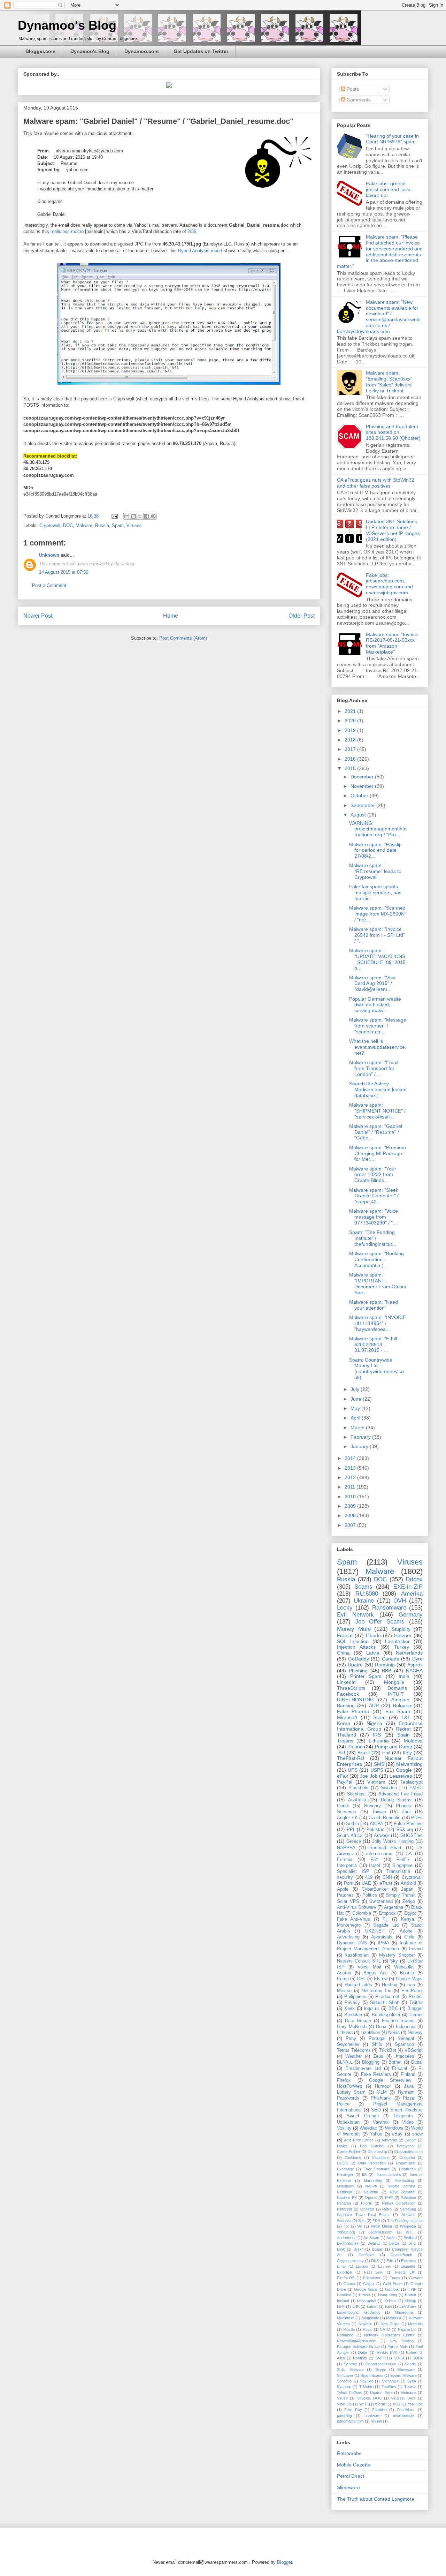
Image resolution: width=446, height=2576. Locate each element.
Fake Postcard (376, 2169)
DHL (362, 1979)
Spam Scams (372, 2375)
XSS (396, 2404)
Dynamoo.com (141, 51)
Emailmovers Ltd (363, 2069)
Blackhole (358, 1788)
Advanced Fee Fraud (401, 1794)
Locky (345, 1608)
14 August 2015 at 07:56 (64, 572)
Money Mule (354, 1629)
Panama (344, 2203)
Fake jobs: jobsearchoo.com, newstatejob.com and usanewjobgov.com (389, 584)
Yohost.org (346, 2232)
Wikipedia (408, 2226)
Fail (386, 1753)
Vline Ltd (344, 2404)
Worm (380, 2404)
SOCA (399, 2358)
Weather (354, 2056)
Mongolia (394, 1682)
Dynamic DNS (352, 1943)
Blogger (415, 2009)
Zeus (378, 2056)
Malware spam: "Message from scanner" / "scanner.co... (378, 1026)
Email (341, 2266)
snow (417, 2134)
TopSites (389, 2387)
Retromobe (349, 2453)
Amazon (400, 1700)
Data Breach (358, 2021)
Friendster (372, 2278)
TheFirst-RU (351, 1758)
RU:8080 (367, 1594)
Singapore (402, 1866)
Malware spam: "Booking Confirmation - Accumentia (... (376, 1259)
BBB (387, 1671)
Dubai (417, 2062)
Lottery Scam (351, 2092)
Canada (391, 1659)
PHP (389, 2198)
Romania (385, 1665)
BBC (393, 2009)
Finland (408, 2074)
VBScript (414, 2050)
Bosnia (407, 1973)
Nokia (394, 2033)
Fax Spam (398, 1711)
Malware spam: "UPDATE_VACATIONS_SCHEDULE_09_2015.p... (378, 959)
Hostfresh (407, 2169)
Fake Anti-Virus (353, 1919)
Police (343, 2104)
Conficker (367, 2255)
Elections (409, 2261)
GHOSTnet (412, 1836)
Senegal (406, 2039)
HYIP (412, 2289)
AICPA (376, 1824)
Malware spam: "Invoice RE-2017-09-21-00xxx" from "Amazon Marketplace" (392, 643)
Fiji (386, 1919)
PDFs (417, 1818)
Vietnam (376, 1782)
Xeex (349, 2009)
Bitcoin (411, 2140)
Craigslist (407, 2157)
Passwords (348, 2098)
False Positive (408, 1824)
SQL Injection (353, 1641)
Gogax (369, 2284)
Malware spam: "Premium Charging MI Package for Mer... (378, 1153)
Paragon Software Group (358, 2347)
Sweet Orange (363, 2116)
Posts (352, 89)
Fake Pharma (353, 1711)
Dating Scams (396, 1800)
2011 (351, 1487)
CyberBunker (375, 1889)
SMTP (380, 2358)
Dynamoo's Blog (67, 25)
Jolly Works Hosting (393, 1841)
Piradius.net (387, 1997)
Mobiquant (346, 2186)
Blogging (371, 2062)
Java (409, 2086)
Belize (394, 2243)
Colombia (362, 1913)
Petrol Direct (351, 2476)
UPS (353, 1770)
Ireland (416, 1949)
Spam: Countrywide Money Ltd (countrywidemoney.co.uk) (377, 1369)
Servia (410, 2364)
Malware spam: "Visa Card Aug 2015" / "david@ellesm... (372, 984)
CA (409, 1854)
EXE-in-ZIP (408, 1587)
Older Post (302, 616)
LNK (356, 2306)
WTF (363, 2404)
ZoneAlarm (406, 2410)
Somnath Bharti (386, 1848)
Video (408, 2122)
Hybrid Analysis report (200, 251)
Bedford (410, 2238)
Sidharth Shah (385, 2003)
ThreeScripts (351, 1688)
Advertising (348, 1937)
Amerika (412, 1594)
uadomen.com (380, 2232)
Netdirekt (345, 2192)
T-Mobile (366, 2387)
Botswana (405, 2146)
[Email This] (127, 516)
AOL (410, 2232)
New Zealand (402, 2192)
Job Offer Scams (380, 1622)
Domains (397, 1688)
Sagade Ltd (386, 1925)
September (363, 805)
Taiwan (379, 1812)
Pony (351, 2039)
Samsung (408, 2209)
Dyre (417, 1659)
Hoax (381, 2027)
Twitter (416, 2003)
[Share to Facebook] (147, 516)
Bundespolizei (386, 2015)
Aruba (391, 2238)
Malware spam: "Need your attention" (374, 1305)
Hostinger (345, 2175)
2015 (351, 768)
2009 (351, 1506)
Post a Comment (49, 585)
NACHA (414, 1671)
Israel (375, 1866)
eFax (343, 1776)
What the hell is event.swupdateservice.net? (378, 1047)
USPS (377, 1770)
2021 (351, 711)
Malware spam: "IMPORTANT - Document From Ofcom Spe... (378, 1283)
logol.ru (371, 2009)
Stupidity (401, 1629)
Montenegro (349, 1925)
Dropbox (387, 1913)
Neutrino (371, 2192)
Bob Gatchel (372, 2146)
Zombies (379, 2410)
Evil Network (355, 1615)
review (376, 2421)
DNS (375, 2261)
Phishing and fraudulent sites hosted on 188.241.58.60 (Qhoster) (393, 432)
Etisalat (400, 2069)
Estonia (345, 1860)
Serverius (347, 1812)
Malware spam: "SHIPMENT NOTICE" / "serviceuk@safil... (377, 1111)
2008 (351, 1515)
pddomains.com (350, 2421)
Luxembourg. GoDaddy (359, 2312)
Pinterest (344, 2209)
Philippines (355, 1997)
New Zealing (402, 2341)
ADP (374, 1705)
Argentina (394, 1907)
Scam (379, 1717)
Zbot (406, 1812)
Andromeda (347, 2238)
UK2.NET (375, 1931)
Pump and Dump (394, 1747)
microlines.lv (403, 2416)
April (356, 1418)
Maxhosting (404, 2180)
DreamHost (406, 2163)
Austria (344, 1973)
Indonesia (406, 2027)
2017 (351, 749)
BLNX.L (345, 2062)
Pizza (409, 2098)
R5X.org (405, 1830)
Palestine (408, 2198)
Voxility (344, 2128)
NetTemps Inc (376, 1991)
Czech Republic (385, 1818)
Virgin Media (381, 2226)
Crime (343, 1979)
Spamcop (404, 2044)
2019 (351, 730)
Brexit (359, 2249)
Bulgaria (402, 1705)
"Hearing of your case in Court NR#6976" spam (392, 139)
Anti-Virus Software (356, 1907)
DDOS (343, 2163)
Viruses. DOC (370, 2398)
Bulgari (378, 2249)
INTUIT (396, 1694)
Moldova (413, 1741)
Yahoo (376, 2134)
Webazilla (404, 1967)
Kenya (407, 1919)
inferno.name (379, 1854)
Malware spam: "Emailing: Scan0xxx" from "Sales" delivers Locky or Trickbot (389, 382)
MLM (382, 2092)
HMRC (416, 1788)
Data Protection (372, 2163)
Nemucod (345, 2335)
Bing (412, 2243)
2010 (351, 1497)
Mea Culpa (390, 2324)
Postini (416, 1997)
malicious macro (67, 231)
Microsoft (347, 1717)
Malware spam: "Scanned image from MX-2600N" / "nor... (378, 914)
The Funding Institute (405, 2221)
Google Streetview (390, 2080)
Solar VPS (348, 1901)
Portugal (377, 2039)
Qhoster (367, 2209)
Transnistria (398, 1871)
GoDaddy (359, 1659)
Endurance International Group (380, 1726)
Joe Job (369, 1776)
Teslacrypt (412, 1782)
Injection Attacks (356, 1647)
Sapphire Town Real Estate (363, 2215)
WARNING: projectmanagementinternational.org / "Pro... (378, 829)
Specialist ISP (353, 1871)
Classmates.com (408, 2152)
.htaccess (404, 2056)
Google (404, 1770)
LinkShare (408, 2306)
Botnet (395, 2062)
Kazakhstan (357, 1955)
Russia (102, 525)
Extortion (344, 2272)
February (361, 1437)
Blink (341, 2249)
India (404, 1676)
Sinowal (408, 2215)
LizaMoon (370, 2033)
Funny (395, 2278)
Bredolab (353, 2015)
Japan (407, 1889)
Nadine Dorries (401, 2186)
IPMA (383, 1943)
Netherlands (409, 1653)
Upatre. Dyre (381, 2393)
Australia (357, 1800)
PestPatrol (412, 1991)
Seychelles (348, 2044)
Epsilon (362, 2266)
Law (389, 2306)
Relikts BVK (387, 2352)
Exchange (345, 2169)
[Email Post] (114, 516)
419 (369, 1877)
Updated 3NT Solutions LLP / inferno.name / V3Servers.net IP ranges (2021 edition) (393, 530)
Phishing (358, 1671)
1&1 (406, 1717)
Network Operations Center (389, 2335)
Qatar (363, 2352)
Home (171, 616)
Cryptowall (50, 525)
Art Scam (371, 2238)
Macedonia (404, 2312)
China (343, 1653)
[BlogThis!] (133, 516)
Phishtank (381, 2098)
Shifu (377, 2044)
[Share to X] (140, 516)
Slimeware (406, 2370)
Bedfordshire (348, 2243)
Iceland (343, 2301)
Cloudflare (380, 2157)
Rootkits (360, 2358)
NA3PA (371, 2186)
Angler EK (347, 1818)
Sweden (389, 1788)
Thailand (347, 1735)
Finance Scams (398, 2021)
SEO (376, 2110)
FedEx (403, 1860)
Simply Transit (401, 1895)
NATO (385, 2329)
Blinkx (342, 2146)
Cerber (416, 2015)
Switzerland (381, 1901)
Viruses (134, 525)
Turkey (402, 1647)
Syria (412, 2381)
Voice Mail (369, 1967)
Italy (407, 1753)
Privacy (352, 2003)
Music (367, 2329)
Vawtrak (381, 2122)
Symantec (390, 2381)
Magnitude (370, 2318)
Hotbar (411, 2295)
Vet (360, 2226)
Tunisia (410, 2387)
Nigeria (374, 1723)
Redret (403, 1729)
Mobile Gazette (354, 2465)
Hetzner (403, 1635)
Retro (387, 2209)
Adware (381, 1836)
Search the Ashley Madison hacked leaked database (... (378, 1090)
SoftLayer (345, 2375)
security (345, 1877)
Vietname (409, 2393)
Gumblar (392, 2289)
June (357, 1399)
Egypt (410, 1913)
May (356, 1408)
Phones (403, 1806)
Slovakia (344, 2221)
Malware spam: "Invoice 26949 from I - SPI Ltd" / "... (377, 935)
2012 (351, 1477)
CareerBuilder (349, 2152)
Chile (409, 1937)
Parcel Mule (398, 2347)
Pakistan (375, 1830)
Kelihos (390, 2301)
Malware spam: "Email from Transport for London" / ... (374, 1068)
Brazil (364, 1753)
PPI (351, 1830)
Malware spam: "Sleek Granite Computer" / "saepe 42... (374, 1196)
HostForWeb (349, 2086)
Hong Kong (388, 2295)
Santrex (351, 2364)
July (356, 1389)
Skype (381, 2370)
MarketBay (373, 2180)
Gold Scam (393, 2284)
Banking (346, 1705)
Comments (358, 100)
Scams (363, 1587)
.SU (341, 1753)
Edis (390, 2261)
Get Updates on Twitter (201, 51)
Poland (355, 1747)
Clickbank (353, 2157)
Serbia (352, 1824)
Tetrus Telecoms (354, 2050)
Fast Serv (374, 2272)
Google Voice (366, 2289)
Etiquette (408, 2266)
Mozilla (349, 2329)
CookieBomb (401, 2255)
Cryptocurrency (350, 2261)
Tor (346, 2226)
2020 (351, 721)
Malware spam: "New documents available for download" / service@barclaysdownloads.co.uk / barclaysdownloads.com (379, 317)
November (363, 786)
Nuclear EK (347, 2198)
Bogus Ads (375, 1973)
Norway (415, 2033)
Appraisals (382, 1937)
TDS (376, 2221)
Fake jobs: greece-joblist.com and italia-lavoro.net (389, 189)
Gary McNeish (352, 2027)
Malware (84, 525)
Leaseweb (401, 1776)
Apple (343, 1889)
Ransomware (389, 1608)
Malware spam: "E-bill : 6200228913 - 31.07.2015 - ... (374, 1345)
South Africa (350, 1836)
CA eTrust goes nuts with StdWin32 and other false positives (376, 483)
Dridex (414, 1579)
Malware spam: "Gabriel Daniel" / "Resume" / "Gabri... (376, 1132)
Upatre (355, 1665)
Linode (373, 1635)
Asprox (415, 1665)
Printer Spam (366, 1676)
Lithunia (345, 2033)
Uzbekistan (348, 2122)
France (345, 1635)
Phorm (367, 2203)
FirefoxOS (346, 2278)
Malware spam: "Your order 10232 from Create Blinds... (373, 1175)
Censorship (377, 2152)
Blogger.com (40, 51)
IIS (364, 2175)
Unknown (49, 555)
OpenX (371, 2198)
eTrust (386, 1883)
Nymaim (406, 2092)
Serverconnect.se (381, 2364)
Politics (370, 1895)
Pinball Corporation (398, 2203)
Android (408, 1883)
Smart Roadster (406, 2110)
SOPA (418, 2358)
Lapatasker (397, 1641)
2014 (351, 1458)
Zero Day (353, 2410)
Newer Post (38, 616)
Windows (394, 2128)
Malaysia (394, 2318)
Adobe (406, 1931)
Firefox (344, 2080)
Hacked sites (358, 1985)
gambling (344, 2416)
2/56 (192, 231)
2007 (351, 1525)
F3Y (375, 1860)
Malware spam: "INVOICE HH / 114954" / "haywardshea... (378, 1323)
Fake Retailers (376, 2074)
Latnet (372, 2306)
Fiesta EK (405, 2272)
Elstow (381, 1979)
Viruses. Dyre (403, 2398)
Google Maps (409, 1979)
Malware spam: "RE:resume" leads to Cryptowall (375, 871)
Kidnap (410, 2301)
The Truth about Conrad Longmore (376, 2499)
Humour (383, 2086)
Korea (344, 1723)
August (359, 815)
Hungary (372, 1806)
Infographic (367, 2301)
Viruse (342, 2398)
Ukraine (364, 1601)
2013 (351, 1468)
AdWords (389, 2140)
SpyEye (367, 2381)
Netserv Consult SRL (359, 1961)
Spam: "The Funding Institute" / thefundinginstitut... (373, 1238)
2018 (351, 740)
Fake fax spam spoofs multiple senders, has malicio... (375, 892)
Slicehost (356, 1794)
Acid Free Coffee (359, 2140)
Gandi (343, 1806)
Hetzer (365, 2295)
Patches (345, 1895)
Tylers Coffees (349, 2393)
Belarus (374, 2243)
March (358, 1428)
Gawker (416, 2278)
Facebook (348, 1694)
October (360, 796)
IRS (377, 1735)
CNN (387, 1877)
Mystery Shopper (397, 1955)
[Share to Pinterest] (153, 516)
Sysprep (344, 2387)
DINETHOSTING (355, 1700)
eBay (397, 2134)
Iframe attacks (388, 2175)
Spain (403, 1735)
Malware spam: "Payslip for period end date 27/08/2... (375, 850)
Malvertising (409, 1764)
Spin (362, 2221)
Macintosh (346, 2318)
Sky (394, 1961)
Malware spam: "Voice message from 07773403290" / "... (374, 1217)
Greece (354, 1841)
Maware (365, 2324)
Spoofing (344, 2381)
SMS (379, 1764)
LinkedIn (346, 1682)
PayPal (345, 1782)
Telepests (403, 2116)
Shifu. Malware (350, 2370)
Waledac (368, 2128)
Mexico (344, 1991)
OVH (400, 1601)
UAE (366, 1883)
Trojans (345, 1741)
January (360, 1446)
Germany (411, 1615)
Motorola (415, 2324)
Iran (411, 1985)
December (363, 777)
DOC (68, 525)
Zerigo (409, 1901)
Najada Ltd (407, 2329)
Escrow (385, 2266)
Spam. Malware (403, 2375)
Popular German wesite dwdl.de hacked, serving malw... (375, 1005)
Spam (118, 525)
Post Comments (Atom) (183, 638)
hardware (372, 2416)
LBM (341, 2306)
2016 (351, 759)
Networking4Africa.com (357, 2341)
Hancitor (344, 2295)
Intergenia (347, 1866)
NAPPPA (346, 1848)
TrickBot (388, 2050)
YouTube (415, 2404)
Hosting (390, 1985)
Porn (349, 1883)
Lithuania (379, 1741)
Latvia (373, 1653)
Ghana (349, 2284)
